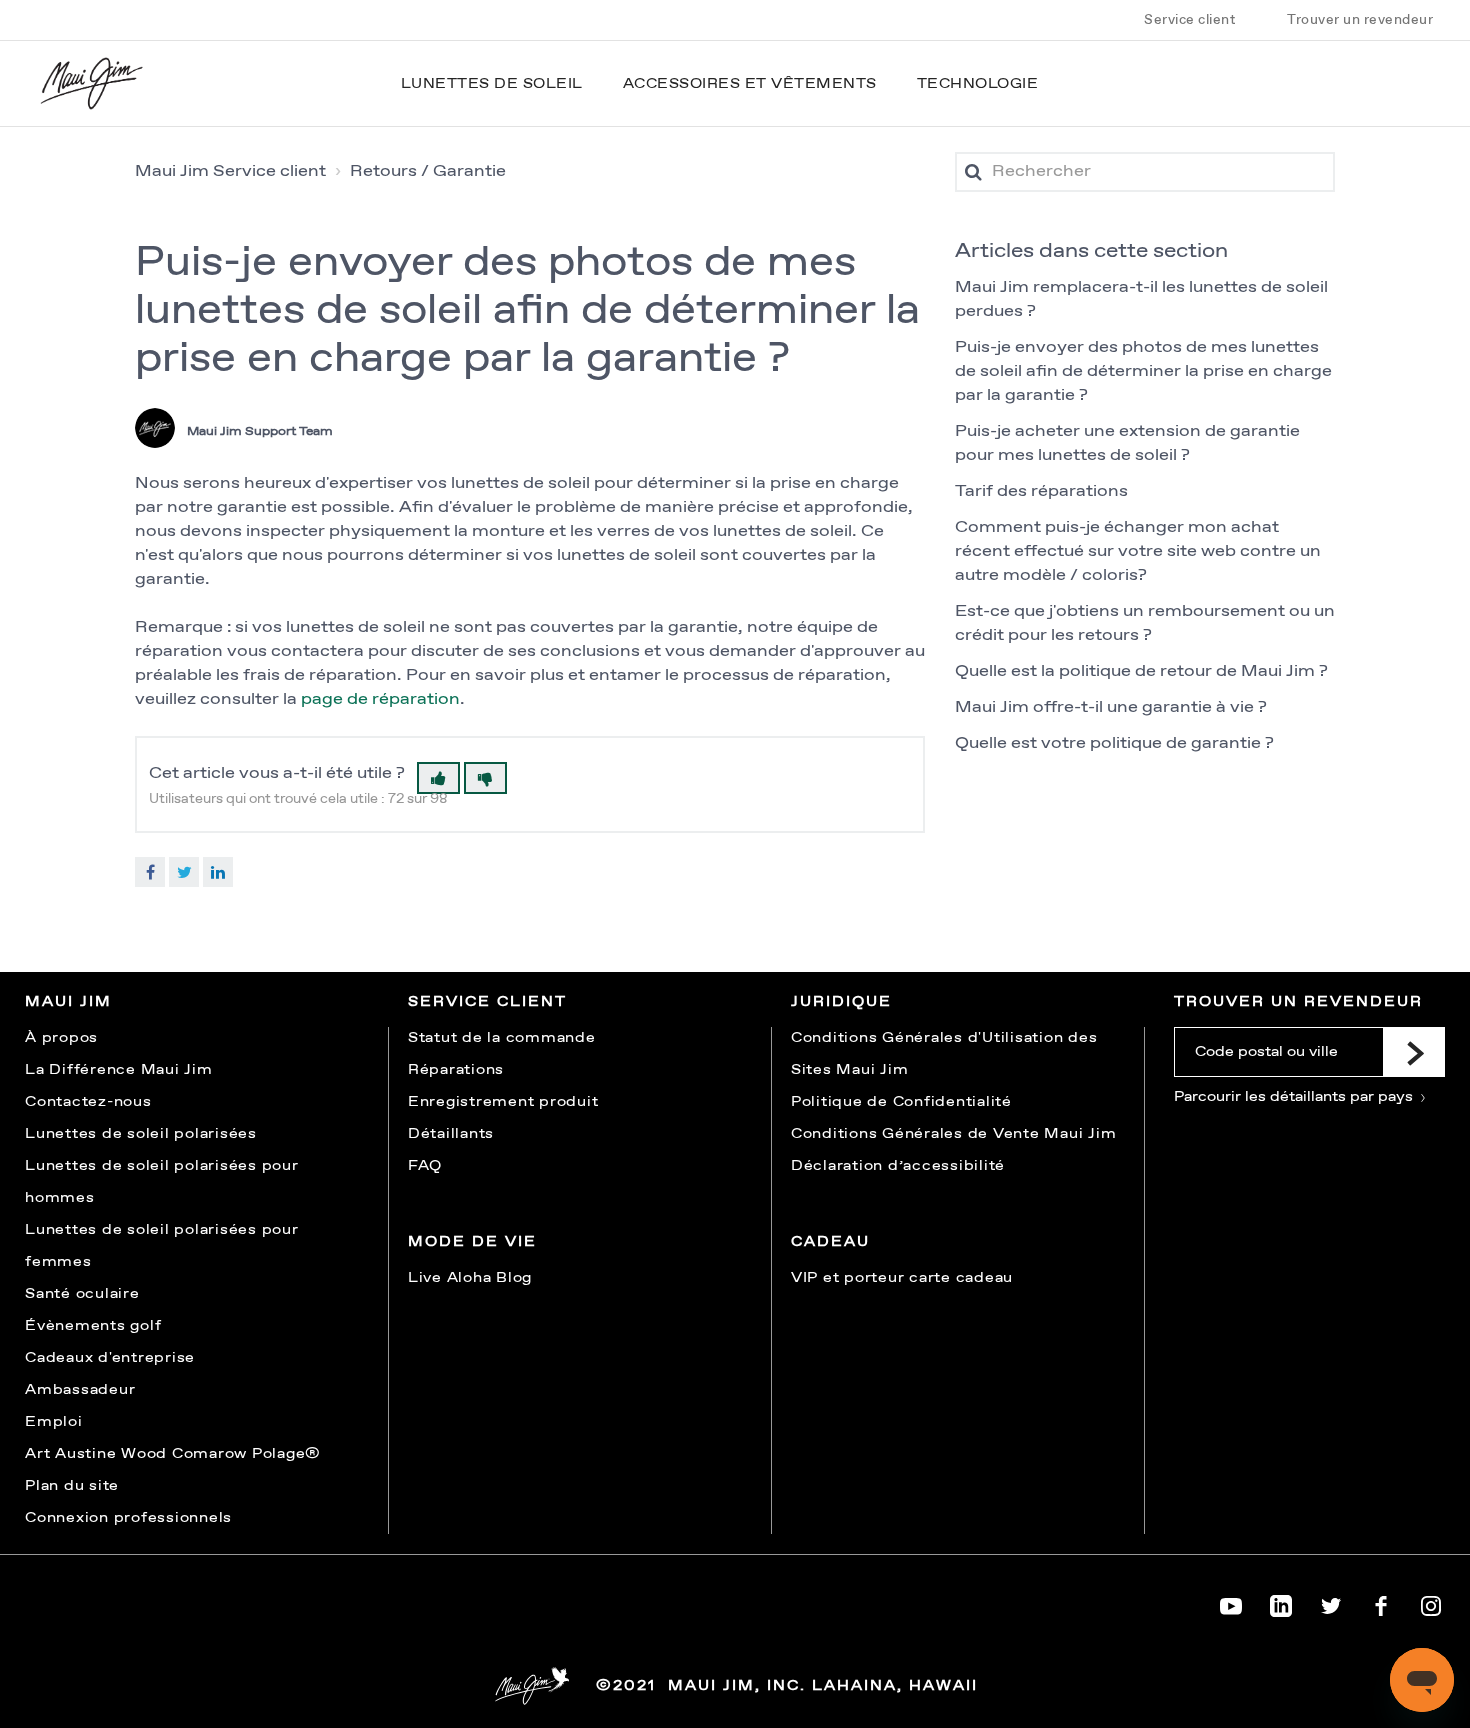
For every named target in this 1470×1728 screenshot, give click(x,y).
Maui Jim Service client (230, 171)
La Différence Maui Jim (119, 1070)
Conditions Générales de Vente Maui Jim (954, 1134)
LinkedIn (218, 872)
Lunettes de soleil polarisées (141, 1134)
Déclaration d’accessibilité (898, 1166)
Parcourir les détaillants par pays (1295, 1097)
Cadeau (830, 1242)
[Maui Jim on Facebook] (1381, 1602)
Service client (1189, 20)
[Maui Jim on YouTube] (1231, 1602)
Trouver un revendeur (1360, 20)
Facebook (150, 872)
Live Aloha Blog (470, 1278)
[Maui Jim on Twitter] (1331, 1602)
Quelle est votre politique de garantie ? (1114, 743)
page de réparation (380, 699)
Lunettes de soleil (492, 84)
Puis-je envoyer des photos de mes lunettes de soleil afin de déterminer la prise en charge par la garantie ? (1143, 371)
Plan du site (72, 1486)
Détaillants (451, 1134)
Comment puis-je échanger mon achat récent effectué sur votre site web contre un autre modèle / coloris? (1138, 551)
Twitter (184, 872)
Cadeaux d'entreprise (110, 1358)
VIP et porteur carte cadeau (902, 1278)
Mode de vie (472, 1242)
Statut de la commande (502, 1038)
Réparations (456, 1070)
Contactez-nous (88, 1102)
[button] (438, 778)
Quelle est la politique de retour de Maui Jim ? (1141, 671)
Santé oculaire (82, 1294)
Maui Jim (68, 1002)
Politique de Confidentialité (901, 1102)
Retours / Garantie (428, 171)
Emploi (54, 1422)
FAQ (425, 1166)
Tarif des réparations (1041, 491)
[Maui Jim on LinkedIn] (1281, 1602)
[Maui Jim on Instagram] (1431, 1602)
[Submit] (1414, 1052)
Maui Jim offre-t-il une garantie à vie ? (1111, 707)
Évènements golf (93, 1326)
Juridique (841, 1002)
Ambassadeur (80, 1390)
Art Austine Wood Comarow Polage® (173, 1454)
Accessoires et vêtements (750, 84)
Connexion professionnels (128, 1518)
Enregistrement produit (503, 1102)
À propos (61, 1038)
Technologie (978, 84)
